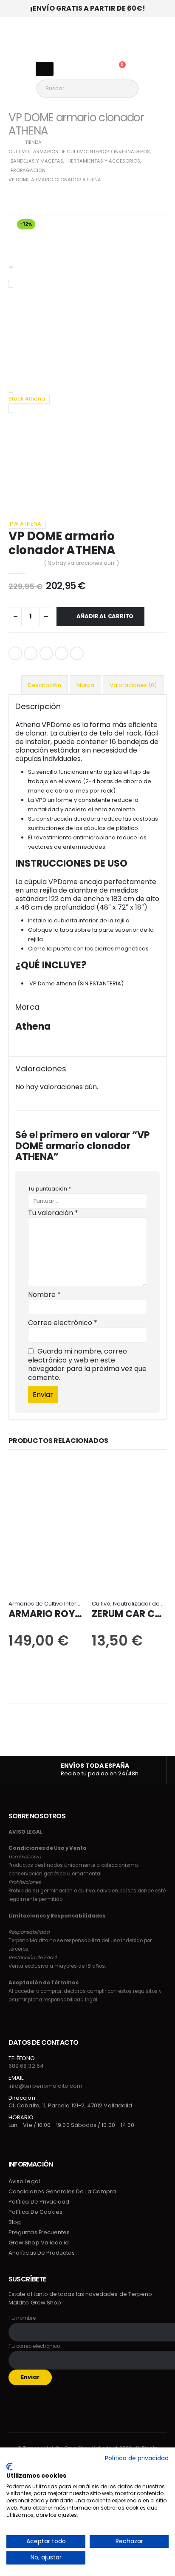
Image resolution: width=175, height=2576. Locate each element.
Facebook (15, 653)
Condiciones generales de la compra (62, 2191)
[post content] (46, 1525)
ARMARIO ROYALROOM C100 (75, 1614)
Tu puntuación (49, 1189)
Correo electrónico (63, 1323)
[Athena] (32, 1045)
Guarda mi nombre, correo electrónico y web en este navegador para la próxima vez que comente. (87, 1364)
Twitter (31, 653)
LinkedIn (46, 653)
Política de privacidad (39, 2202)
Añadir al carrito (105, 616)
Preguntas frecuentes (39, 2232)
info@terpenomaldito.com (46, 2086)
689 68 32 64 (26, 2066)
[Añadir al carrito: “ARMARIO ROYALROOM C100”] (16, 1479)
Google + (62, 653)
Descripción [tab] (45, 685)
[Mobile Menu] (45, 69)
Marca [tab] (85, 685)
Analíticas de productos (42, 2253)
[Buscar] (133, 89)
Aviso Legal (24, 2181)
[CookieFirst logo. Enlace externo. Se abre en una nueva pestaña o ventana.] (10, 2467)
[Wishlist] (95, 69)
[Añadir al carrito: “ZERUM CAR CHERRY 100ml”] (99, 1479)
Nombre (44, 1295)
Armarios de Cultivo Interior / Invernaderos (67, 1604)
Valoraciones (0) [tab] (133, 685)
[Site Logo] (87, 36)
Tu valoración (53, 1213)
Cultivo (101, 1604)
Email (77, 653)
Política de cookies (35, 2212)
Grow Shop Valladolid (39, 2243)
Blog (15, 2222)
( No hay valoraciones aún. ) (82, 563)
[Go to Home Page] (11, 142)
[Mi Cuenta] (73, 69)
